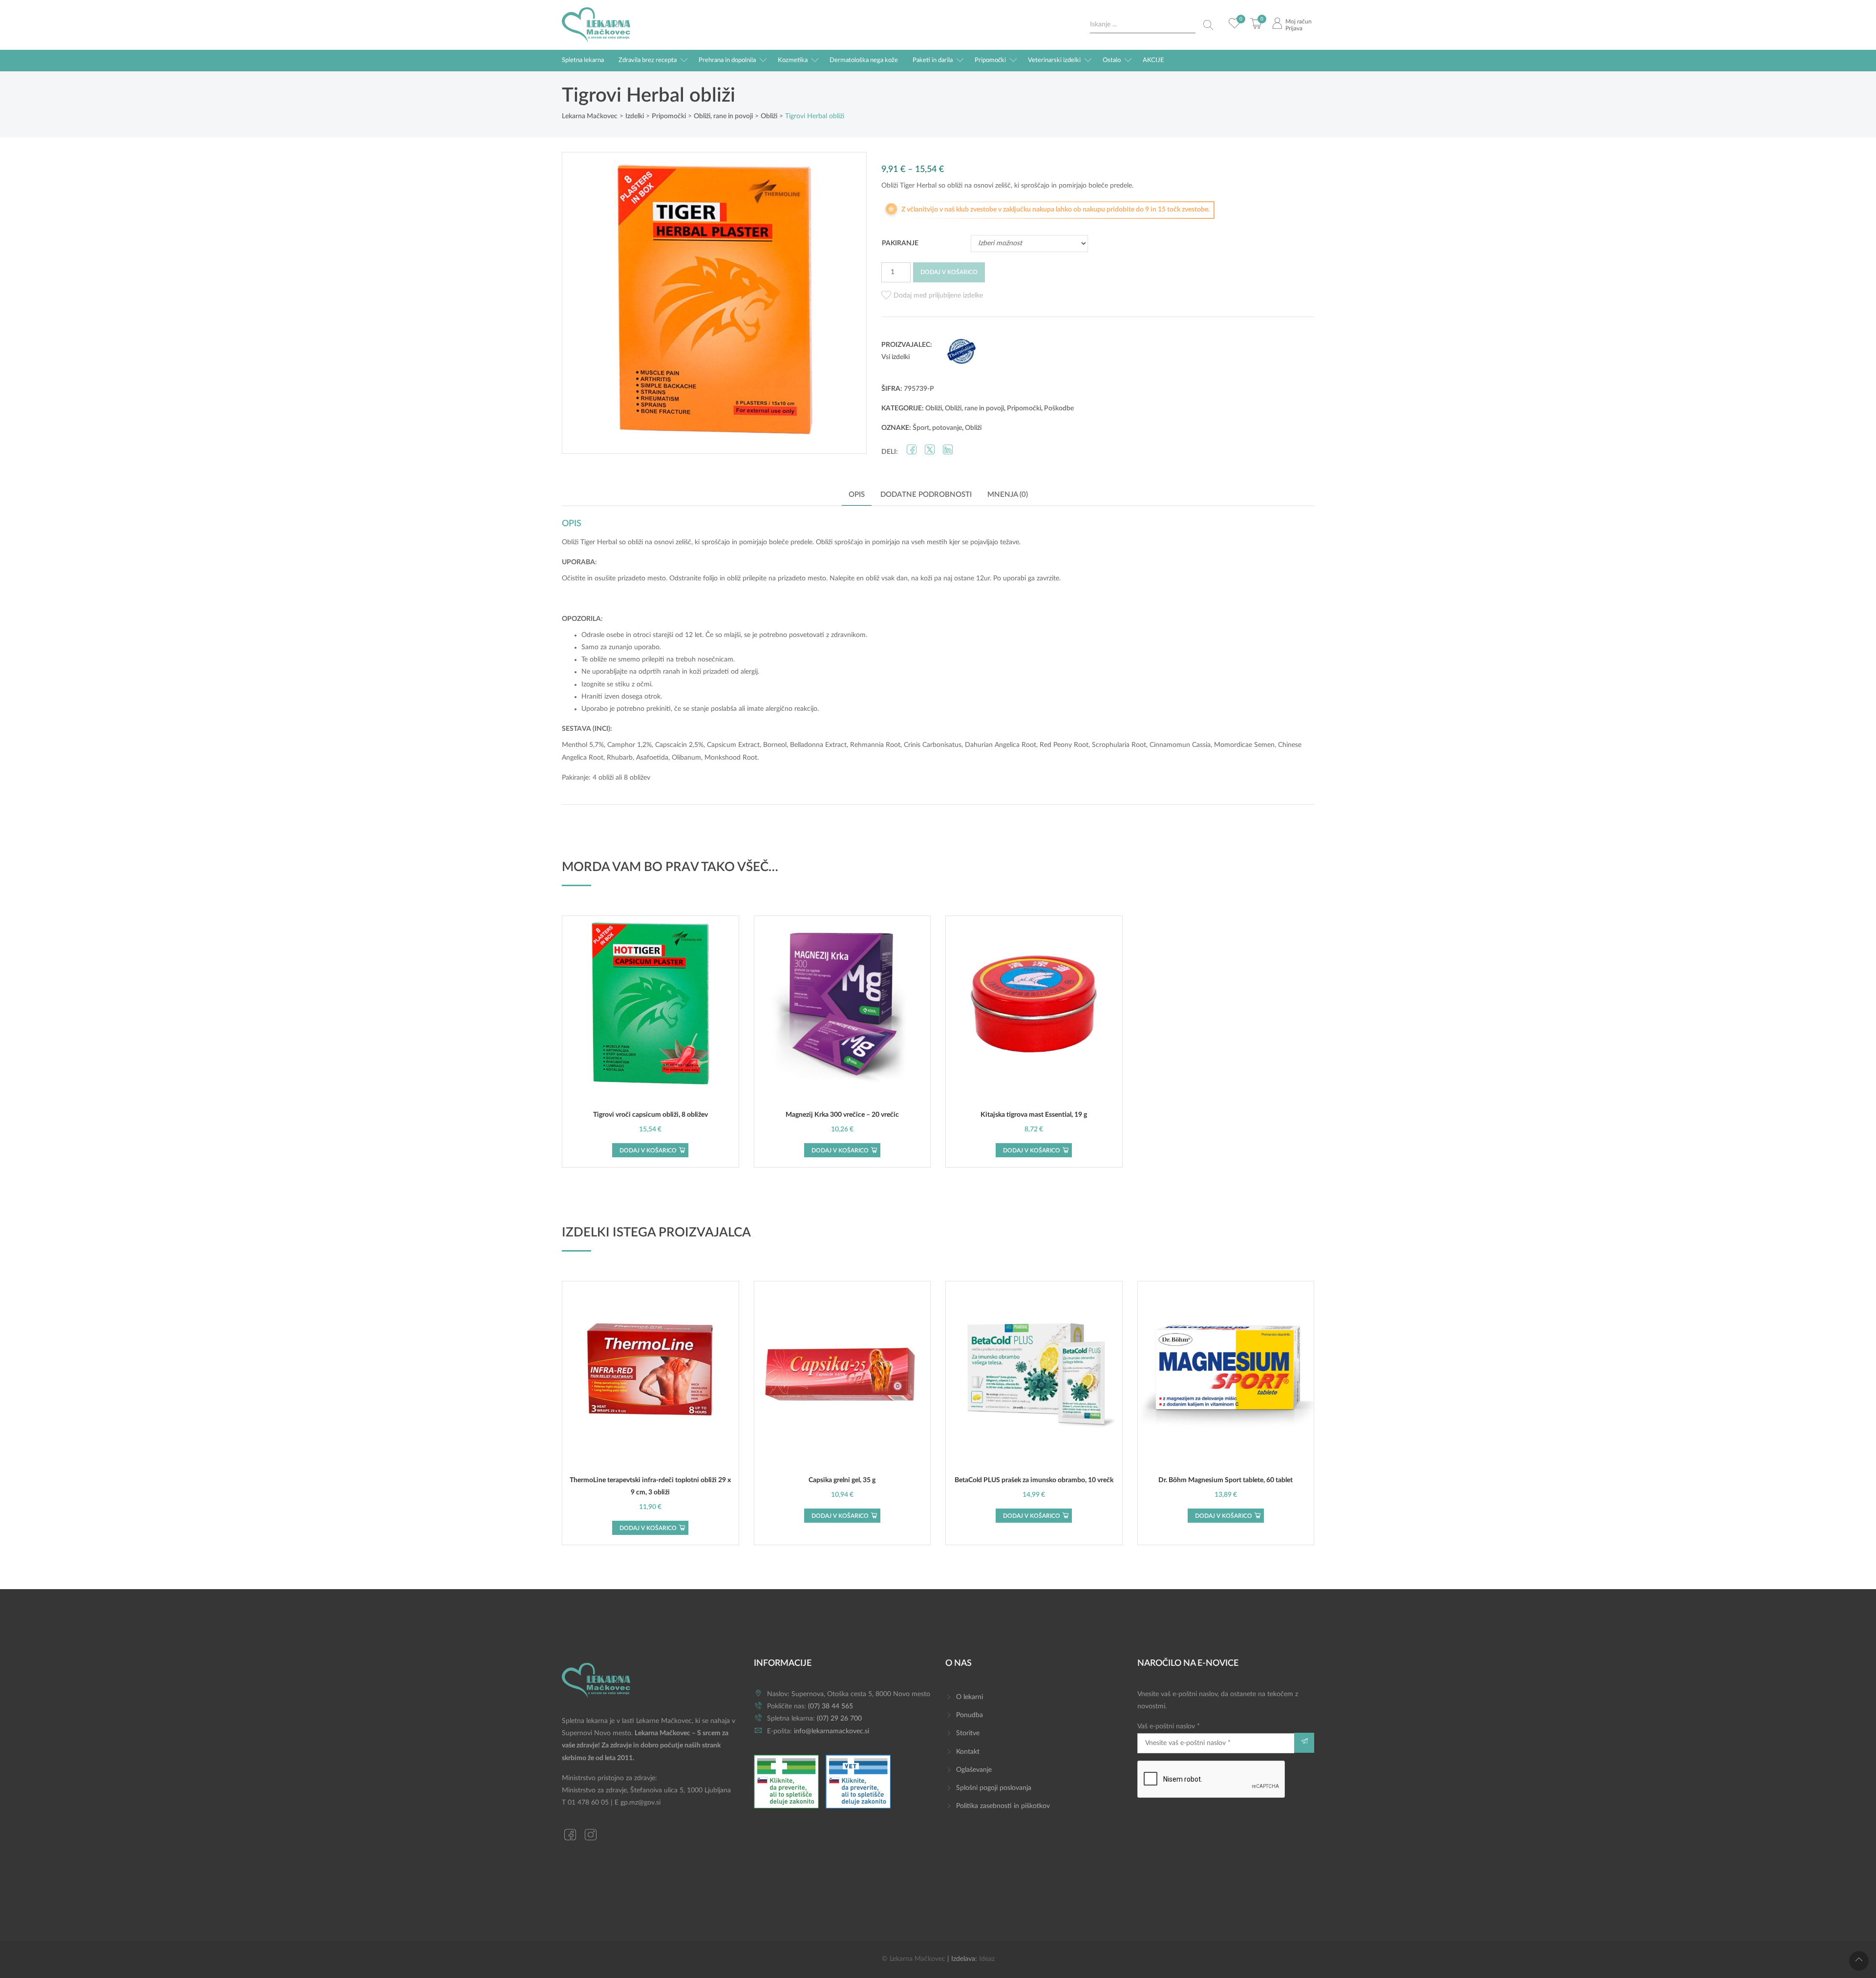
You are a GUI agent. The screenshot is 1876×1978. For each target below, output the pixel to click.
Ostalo (1112, 60)
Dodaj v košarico (949, 272)
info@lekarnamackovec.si (831, 1731)
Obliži (934, 408)
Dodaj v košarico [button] (648, 1150)
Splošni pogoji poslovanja (994, 1788)
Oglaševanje (974, 1770)
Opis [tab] (857, 495)
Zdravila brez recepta (648, 60)
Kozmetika (793, 60)
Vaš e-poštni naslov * (1169, 1726)
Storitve (968, 1733)
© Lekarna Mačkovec (914, 1959)
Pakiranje (900, 243)
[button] (932, 296)
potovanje (947, 428)
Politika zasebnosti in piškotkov (1003, 1806)
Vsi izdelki (895, 357)
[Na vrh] (1859, 1961)
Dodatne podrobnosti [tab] (926, 495)
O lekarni (970, 1697)
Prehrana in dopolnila (727, 60)
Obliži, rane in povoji (974, 408)
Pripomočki (990, 60)
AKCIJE (1153, 60)
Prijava (1294, 28)
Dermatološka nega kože (864, 60)
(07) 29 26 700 (839, 1719)
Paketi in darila (933, 60)
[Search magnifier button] (1208, 25)
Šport (921, 428)
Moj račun (1299, 21)
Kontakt (968, 1752)
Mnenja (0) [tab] (1008, 495)
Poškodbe (1059, 408)
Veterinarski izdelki (1054, 60)
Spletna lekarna (583, 60)
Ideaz (987, 1959)
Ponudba (970, 1715)
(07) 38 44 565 (831, 1706)
